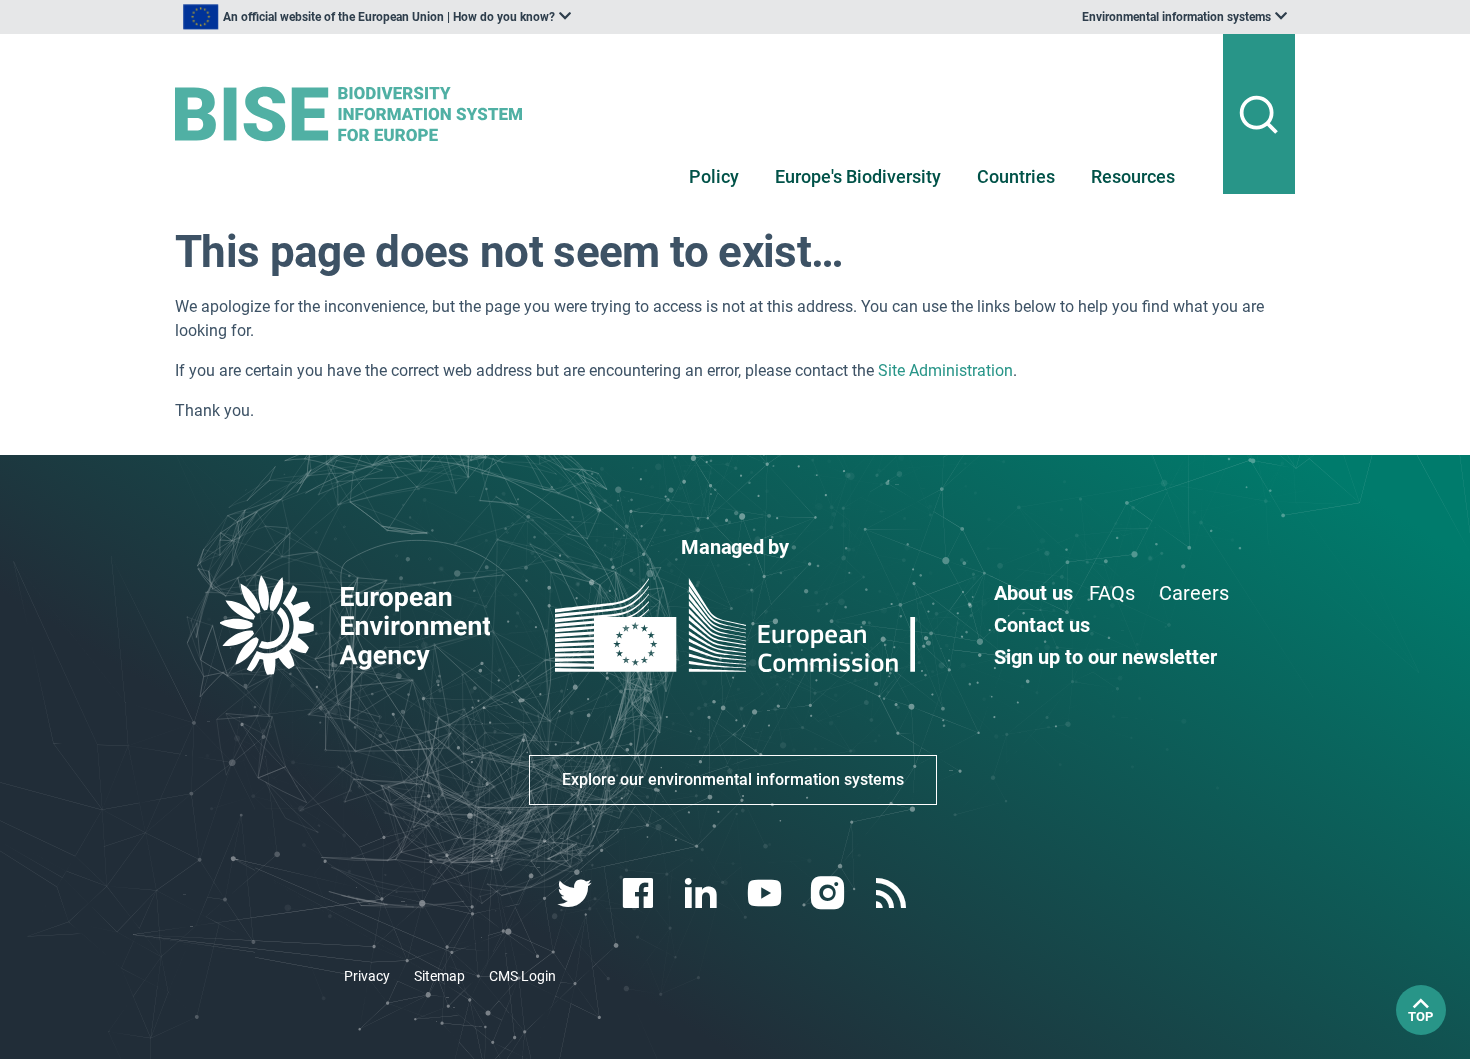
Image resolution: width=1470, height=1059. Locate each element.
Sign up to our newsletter (1105, 657)
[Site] (356, 114)
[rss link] (892, 893)
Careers (1194, 593)
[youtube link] (766, 893)
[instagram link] (829, 893)
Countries (1016, 176)
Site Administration (945, 370)
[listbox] (377, 17)
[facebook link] (640, 893)
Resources (1133, 176)
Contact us (1042, 625)
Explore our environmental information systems (733, 779)
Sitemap (439, 976)
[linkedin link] (703, 893)
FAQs (1112, 593)
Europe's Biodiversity (858, 176)
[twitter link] (576, 893)
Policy (714, 176)
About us (1033, 593)
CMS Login (522, 976)
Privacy (367, 976)
